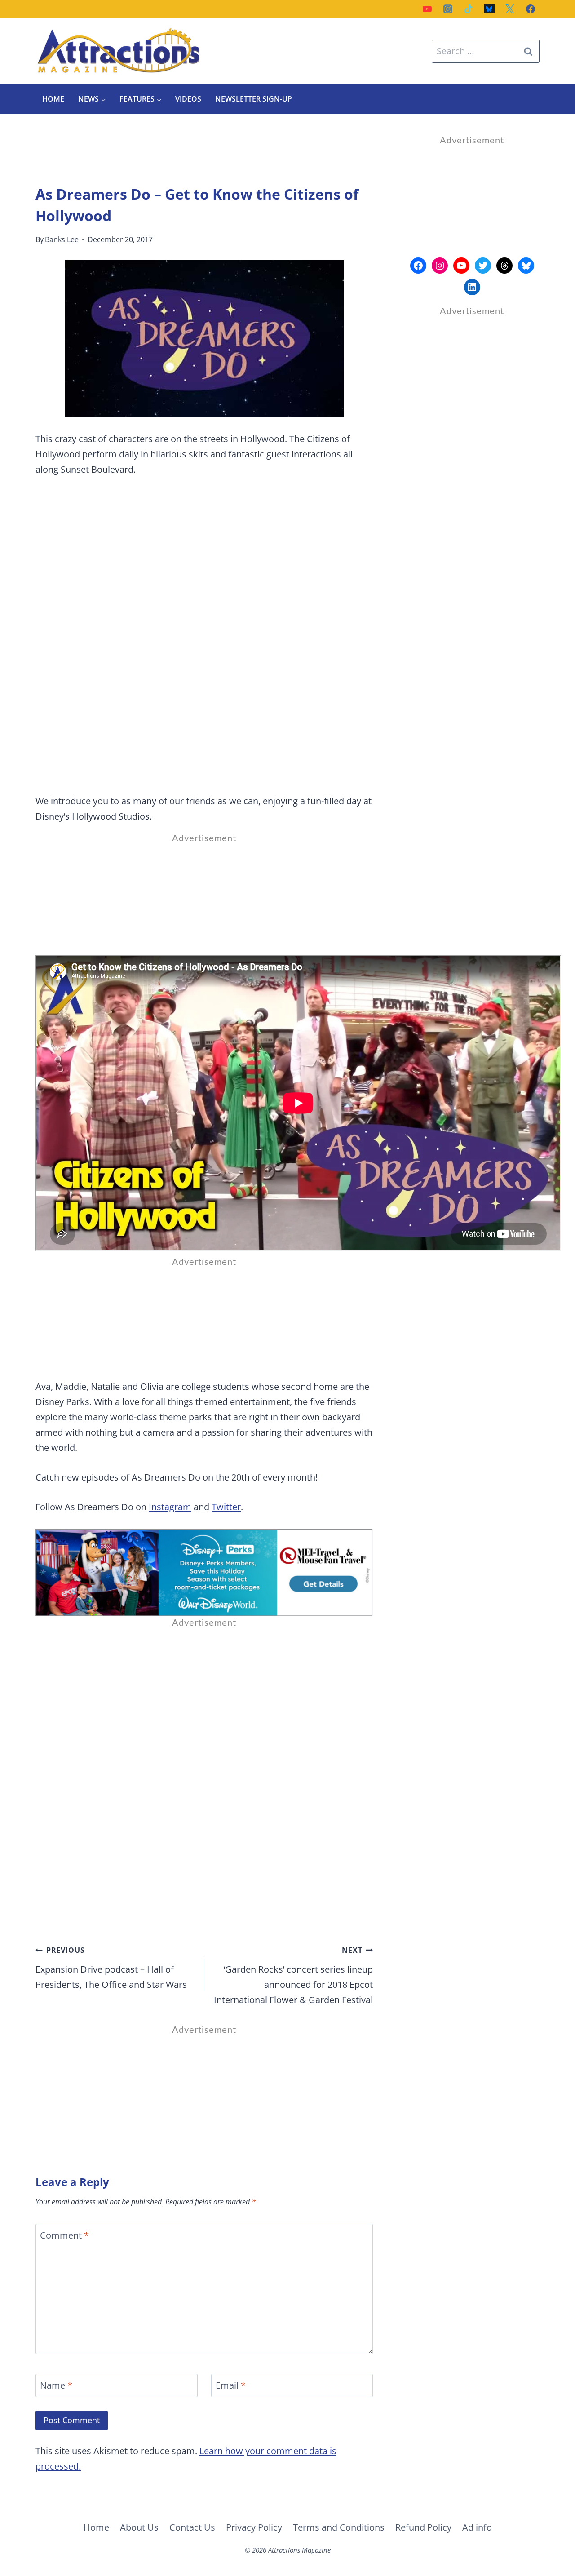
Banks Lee (62, 239)
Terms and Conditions (339, 2527)
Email (231, 2385)
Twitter (226, 1507)
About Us (139, 2527)
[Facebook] (531, 9)
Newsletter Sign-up (254, 99)
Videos (188, 99)
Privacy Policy (254, 2527)
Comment (64, 2235)
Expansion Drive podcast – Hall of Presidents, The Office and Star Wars (111, 1968)
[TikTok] (469, 9)
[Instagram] (448, 9)
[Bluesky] (489, 9)
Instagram (170, 1507)
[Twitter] (510, 9)
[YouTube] (427, 9)
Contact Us (192, 2527)
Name (56, 2385)
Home (53, 99)
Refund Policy (423, 2527)
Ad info (477, 2527)
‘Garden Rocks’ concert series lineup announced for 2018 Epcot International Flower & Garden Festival (293, 1975)
